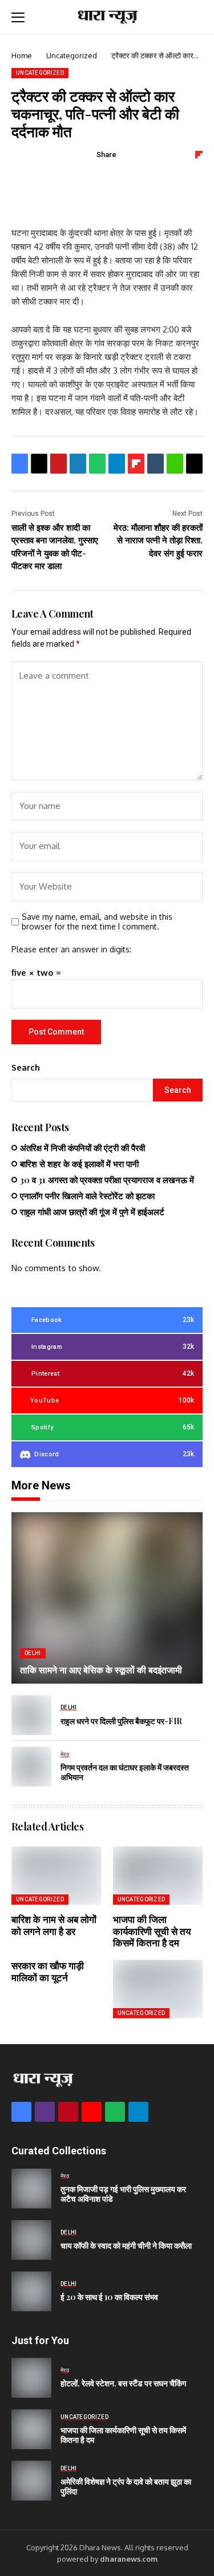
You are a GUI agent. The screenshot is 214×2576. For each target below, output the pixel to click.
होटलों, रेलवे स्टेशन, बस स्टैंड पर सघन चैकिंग (123, 2383)
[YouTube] (92, 2112)
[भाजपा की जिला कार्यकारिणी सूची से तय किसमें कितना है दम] (31, 2429)
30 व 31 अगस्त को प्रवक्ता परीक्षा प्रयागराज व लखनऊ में (107, 1180)
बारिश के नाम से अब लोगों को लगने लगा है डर (54, 1925)
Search (26, 1067)
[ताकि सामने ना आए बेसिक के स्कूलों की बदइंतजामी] (107, 1598)
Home (22, 55)
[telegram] (138, 2112)
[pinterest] (68, 2112)
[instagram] (45, 2112)
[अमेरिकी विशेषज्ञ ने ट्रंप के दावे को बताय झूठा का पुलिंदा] (31, 2481)
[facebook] (21, 2112)
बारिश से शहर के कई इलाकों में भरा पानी (79, 1164)
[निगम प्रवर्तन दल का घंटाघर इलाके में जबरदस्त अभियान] (31, 1766)
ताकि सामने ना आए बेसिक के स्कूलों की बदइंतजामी (101, 1670)
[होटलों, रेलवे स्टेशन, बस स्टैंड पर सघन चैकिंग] (31, 2378)
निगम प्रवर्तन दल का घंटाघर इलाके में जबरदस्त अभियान (125, 1772)
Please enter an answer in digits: (71, 949)
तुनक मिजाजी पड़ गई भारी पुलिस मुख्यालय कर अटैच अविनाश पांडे (123, 2194)
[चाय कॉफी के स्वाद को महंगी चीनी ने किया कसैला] (31, 2240)
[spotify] (115, 2112)
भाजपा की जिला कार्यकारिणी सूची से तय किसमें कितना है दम (152, 1931)
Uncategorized (72, 55)
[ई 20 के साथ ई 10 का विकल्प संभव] (31, 2291)
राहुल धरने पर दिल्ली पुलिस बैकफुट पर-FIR (121, 1721)
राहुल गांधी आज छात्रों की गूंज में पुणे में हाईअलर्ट (92, 1212)
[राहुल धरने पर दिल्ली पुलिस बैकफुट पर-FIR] (31, 1715)
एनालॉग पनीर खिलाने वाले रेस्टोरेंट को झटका (87, 1196)
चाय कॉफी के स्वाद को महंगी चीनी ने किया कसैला (126, 2246)
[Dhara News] (107, 17)
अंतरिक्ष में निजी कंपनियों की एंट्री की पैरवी (82, 1148)
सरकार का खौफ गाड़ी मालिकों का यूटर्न (48, 1971)
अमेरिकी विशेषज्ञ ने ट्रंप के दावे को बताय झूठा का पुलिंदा (126, 2486)
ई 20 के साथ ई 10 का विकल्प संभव (109, 2297)
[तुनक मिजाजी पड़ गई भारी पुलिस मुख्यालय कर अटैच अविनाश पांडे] (31, 2189)
